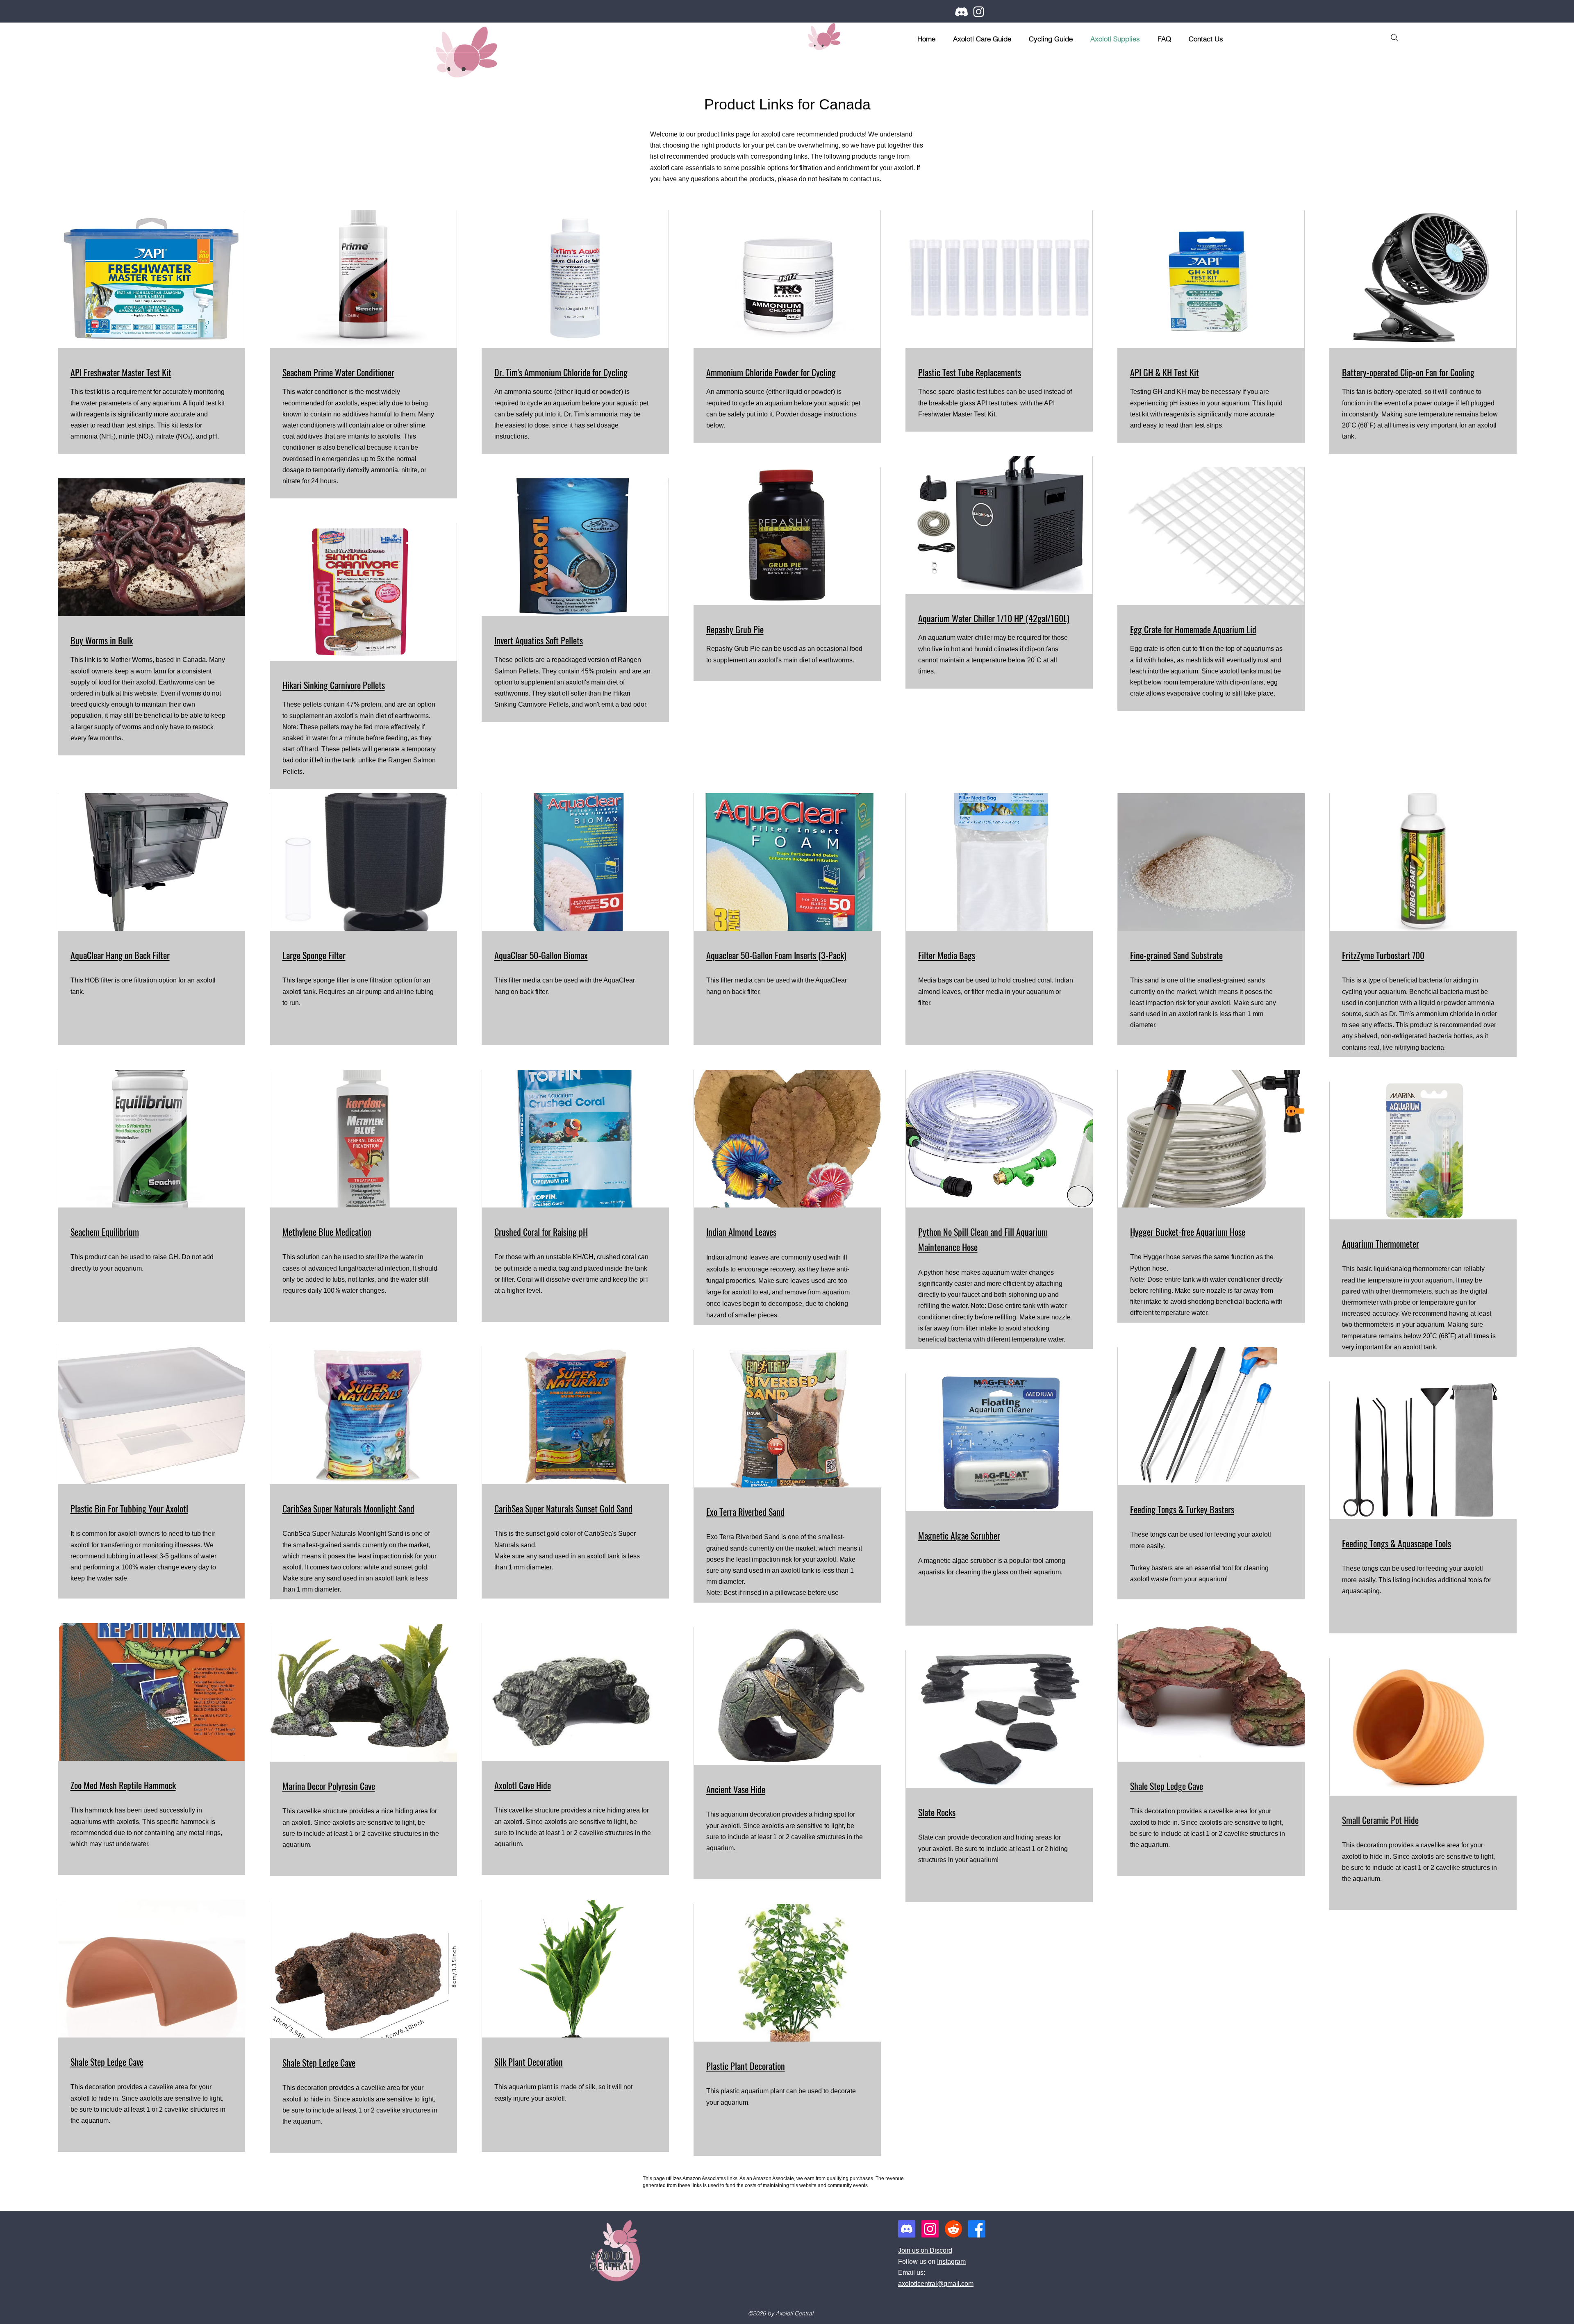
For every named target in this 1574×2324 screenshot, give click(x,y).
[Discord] (907, 2229)
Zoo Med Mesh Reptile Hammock (123, 1785)
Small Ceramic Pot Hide (1380, 1820)
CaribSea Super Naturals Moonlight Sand (348, 1508)
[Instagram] (979, 12)
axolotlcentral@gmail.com (936, 2284)
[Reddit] (953, 2229)
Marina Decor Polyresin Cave (329, 1786)
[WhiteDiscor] (961, 12)
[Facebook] (977, 2229)
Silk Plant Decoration (529, 2062)
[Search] (1394, 38)
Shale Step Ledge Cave (1167, 1786)
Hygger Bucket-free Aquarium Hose (1188, 1232)
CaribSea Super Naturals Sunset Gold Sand (563, 1508)
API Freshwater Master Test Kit (121, 372)
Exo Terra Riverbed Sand (745, 1512)
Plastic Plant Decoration (746, 2066)
